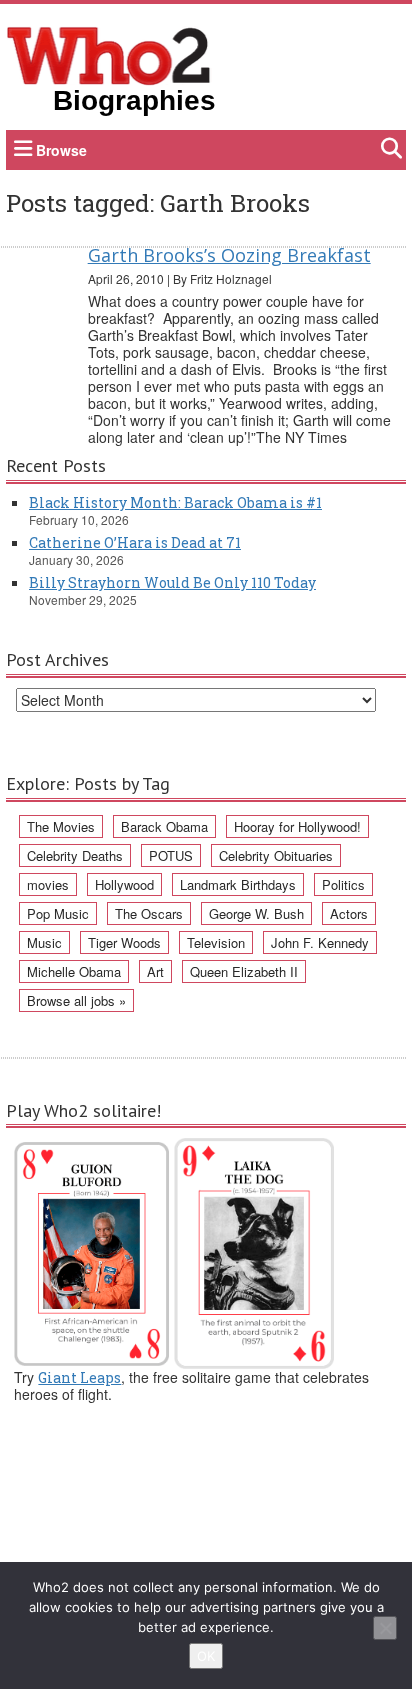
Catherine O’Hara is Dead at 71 (135, 542)
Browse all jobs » (76, 1000)
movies (48, 884)
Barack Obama (164, 826)
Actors (349, 913)
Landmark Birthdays (238, 884)
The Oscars (149, 913)
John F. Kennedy (320, 942)
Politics (343, 884)
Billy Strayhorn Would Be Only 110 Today (172, 582)
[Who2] (109, 54)
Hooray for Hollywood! (297, 826)
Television (216, 942)
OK (206, 1656)
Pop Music (58, 913)
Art (155, 971)
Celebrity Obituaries (276, 855)
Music (44, 942)
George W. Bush (256, 913)
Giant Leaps (79, 1377)
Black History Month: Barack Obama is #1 (175, 502)
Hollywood (124, 884)
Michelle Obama (74, 971)
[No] (385, 1628)
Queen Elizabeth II (244, 971)
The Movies (61, 826)
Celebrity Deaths (75, 855)
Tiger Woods (124, 942)
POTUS (171, 855)
